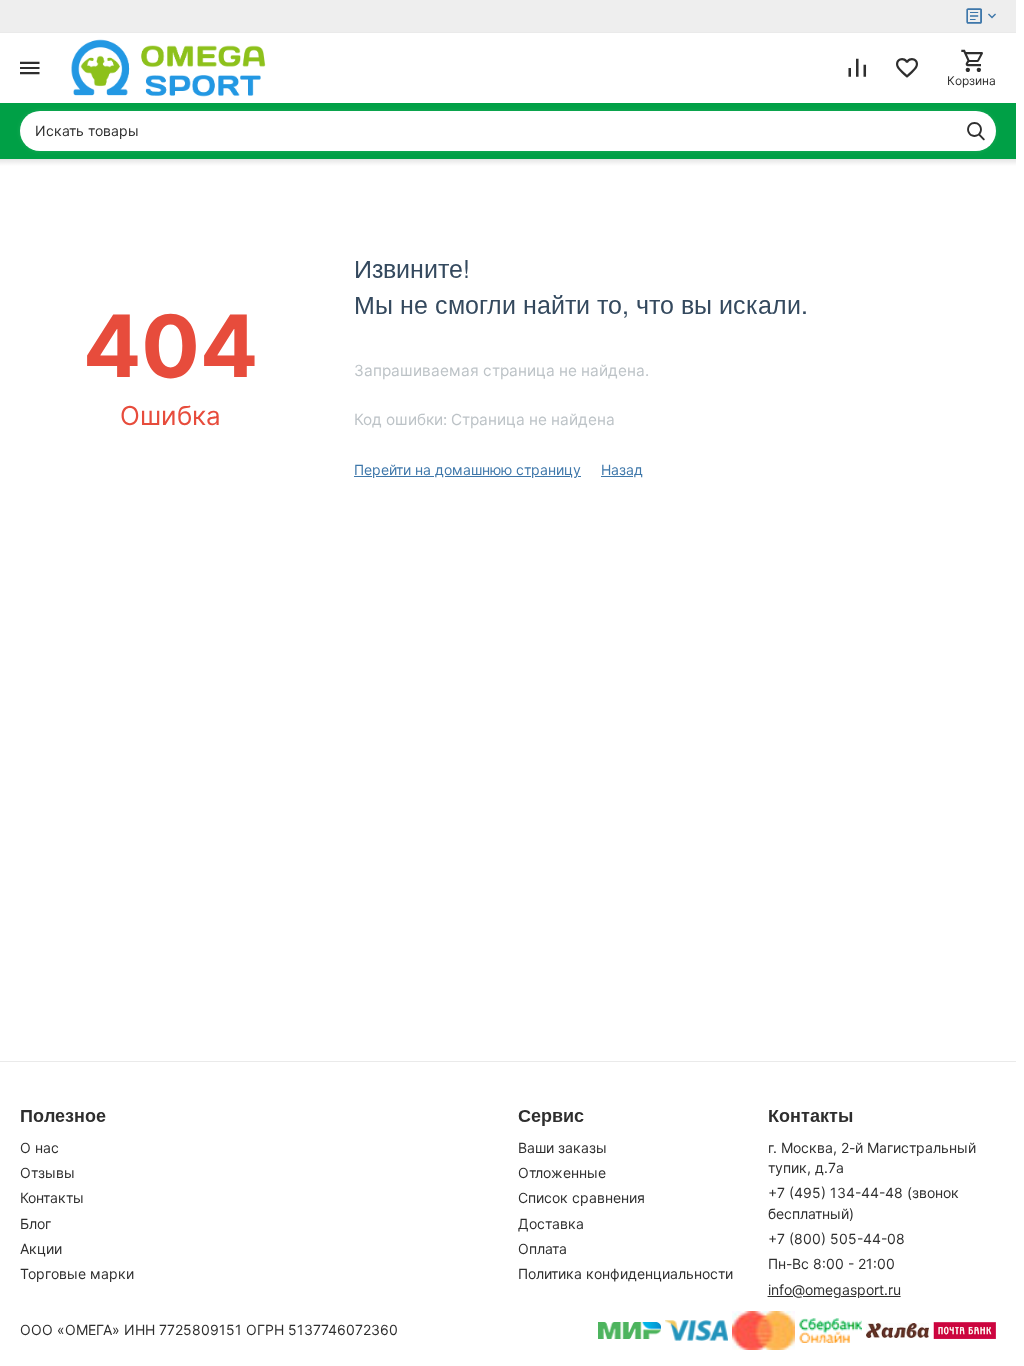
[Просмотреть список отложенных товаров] (907, 68)
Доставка (551, 1223)
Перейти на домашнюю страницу (467, 469)
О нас (39, 1147)
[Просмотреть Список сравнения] (857, 68)
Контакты (52, 1197)
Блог (35, 1223)
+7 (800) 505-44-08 (836, 1238)
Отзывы (47, 1172)
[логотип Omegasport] (168, 68)
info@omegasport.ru (834, 1289)
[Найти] (976, 131)
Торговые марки (77, 1273)
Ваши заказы (562, 1147)
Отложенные (562, 1172)
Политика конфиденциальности (625, 1273)
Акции (41, 1248)
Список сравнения (581, 1197)
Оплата (542, 1248)
